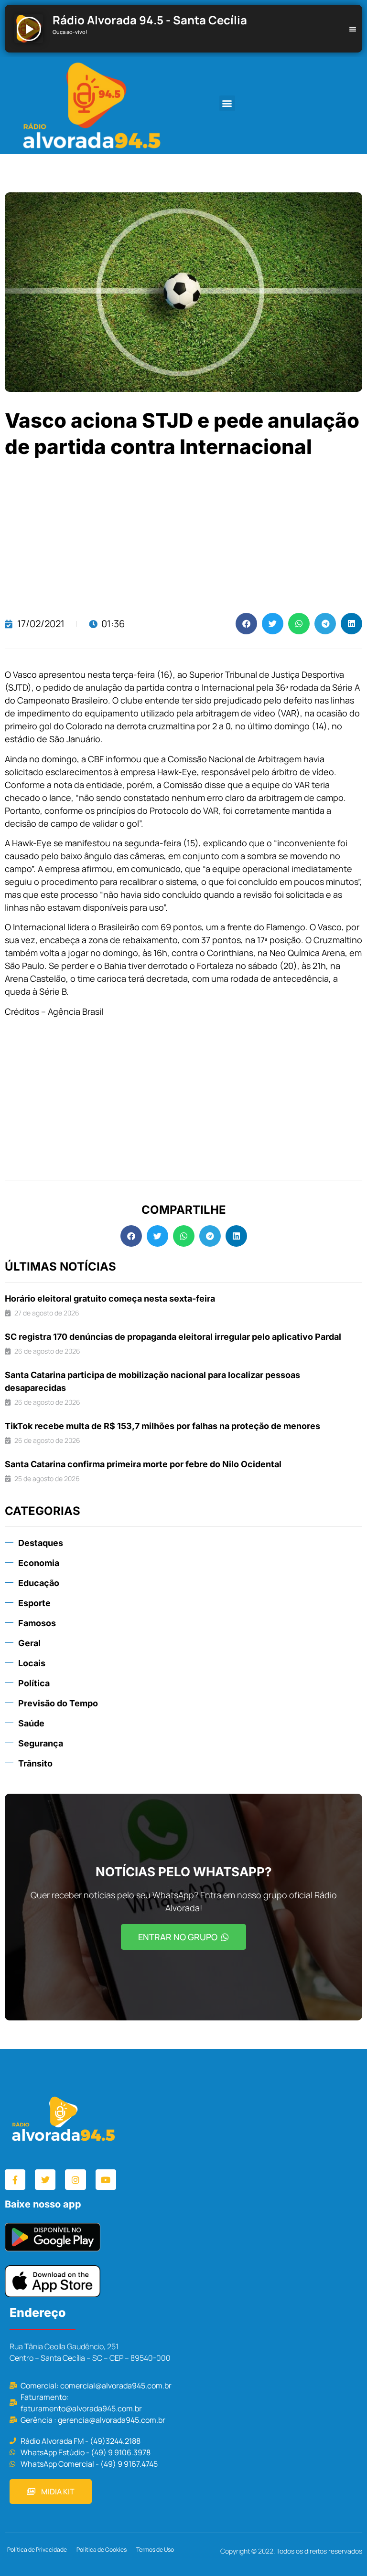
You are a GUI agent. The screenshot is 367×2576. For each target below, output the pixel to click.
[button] (227, 103)
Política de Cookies (102, 2550)
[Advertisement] (183, 536)
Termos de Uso (155, 2550)
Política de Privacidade (37, 2550)
